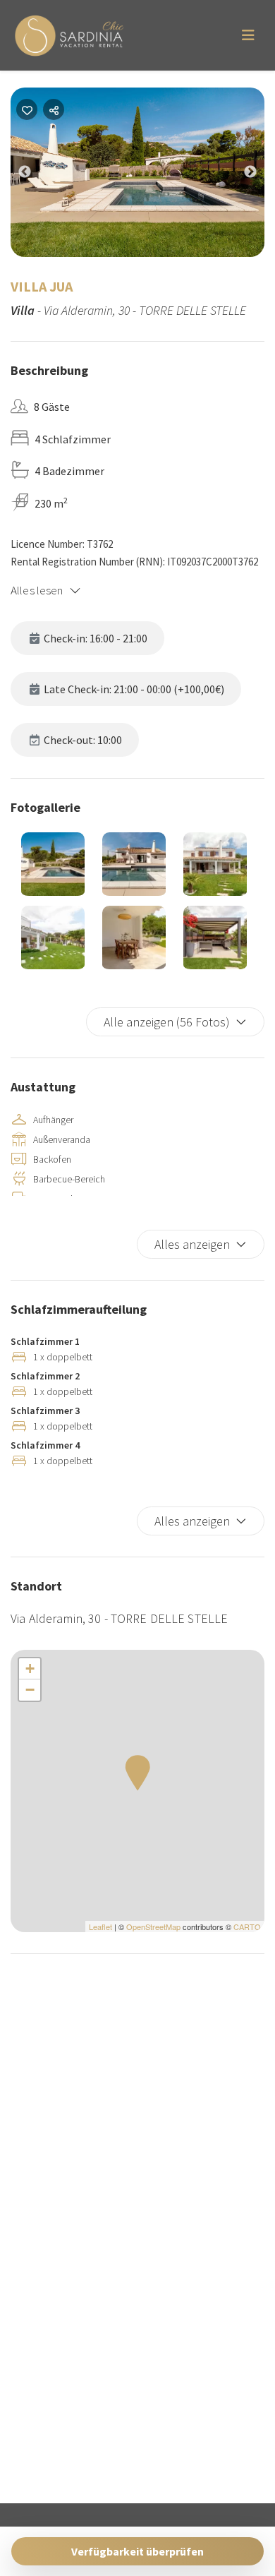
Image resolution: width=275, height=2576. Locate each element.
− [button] (30, 1690)
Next (261, 175)
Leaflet (100, 1927)
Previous (35, 175)
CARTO (247, 1927)
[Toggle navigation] (248, 35)
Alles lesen (37, 590)
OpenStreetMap (153, 1927)
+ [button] (30, 1669)
